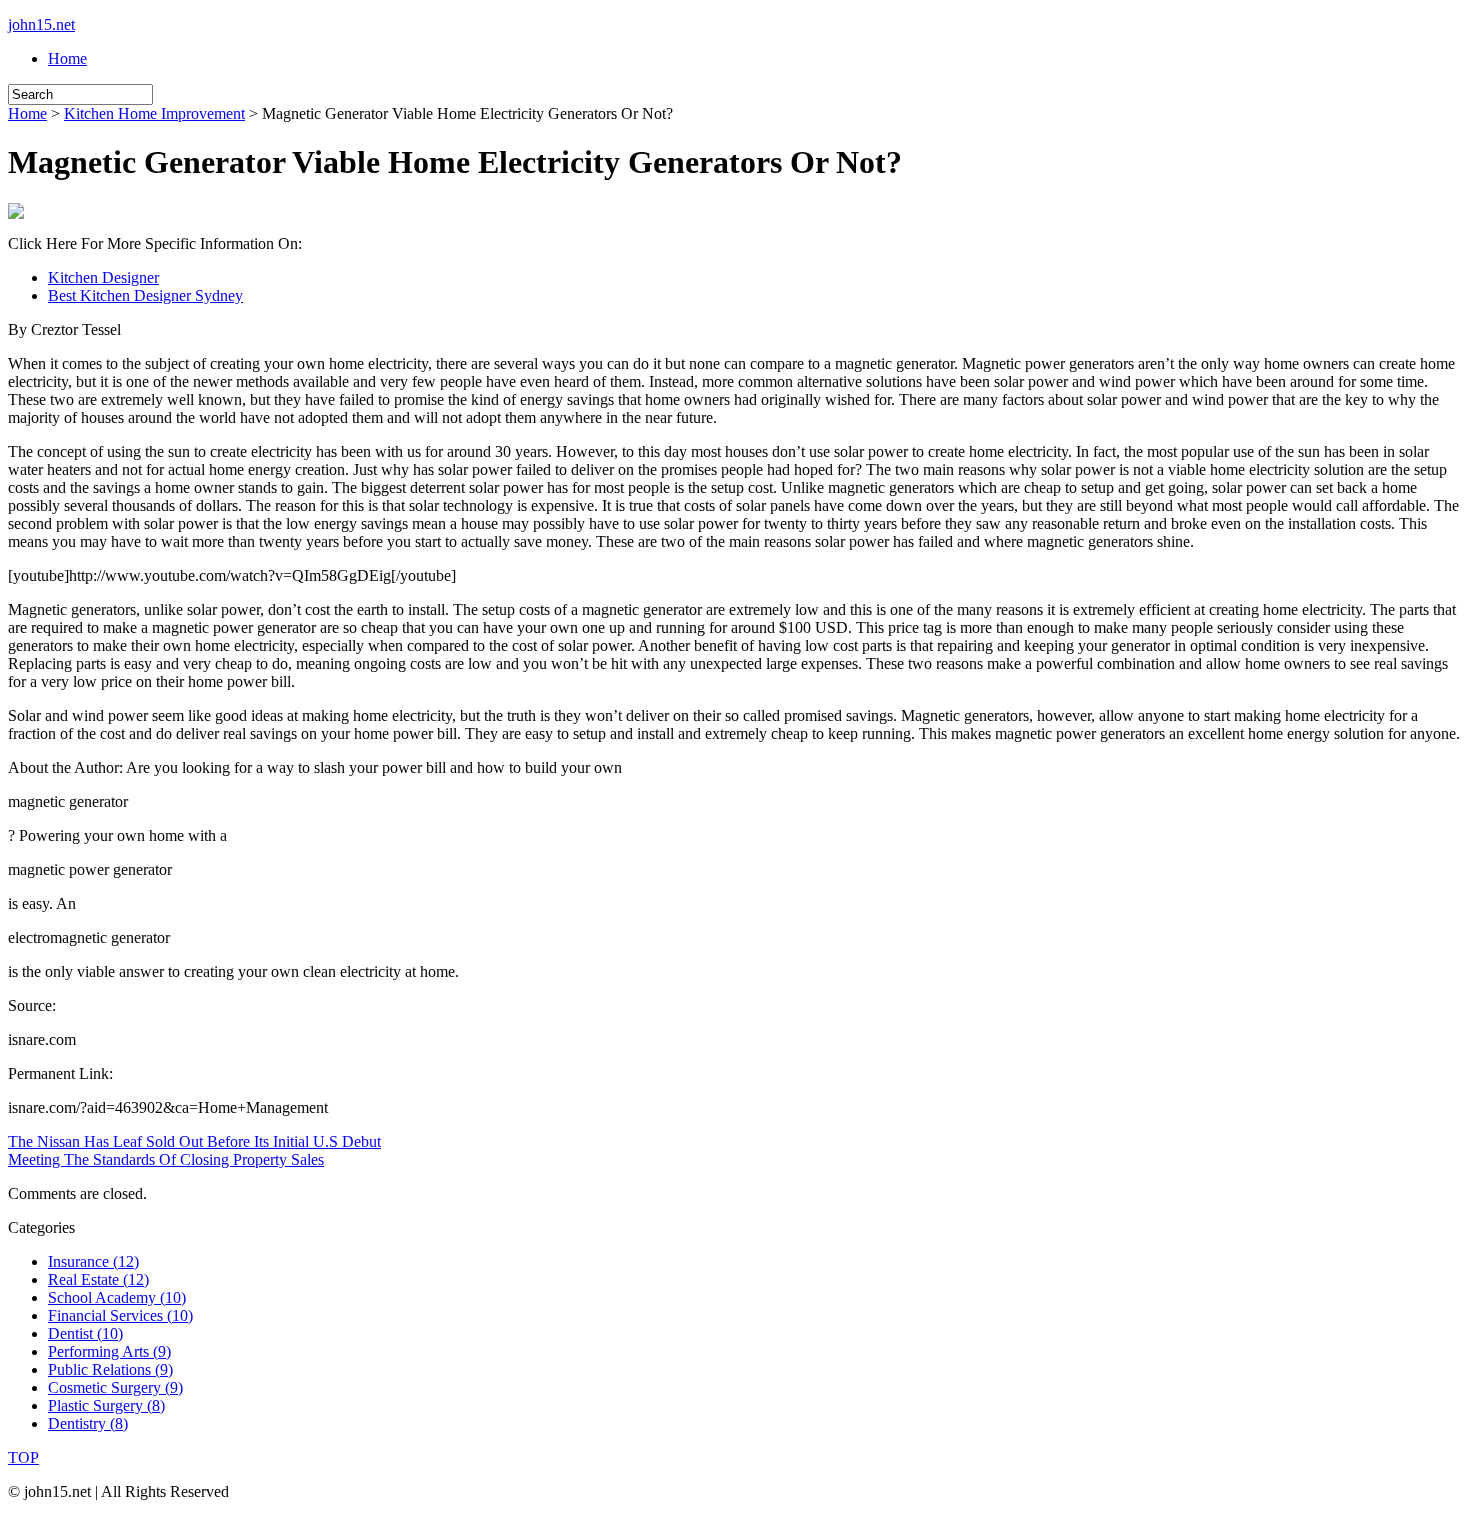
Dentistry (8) (88, 1423)
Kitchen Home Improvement (154, 113)
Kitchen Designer (103, 277)
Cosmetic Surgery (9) (115, 1387)
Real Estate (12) (98, 1279)
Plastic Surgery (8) (106, 1405)
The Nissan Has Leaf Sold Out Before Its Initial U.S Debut (194, 1141)
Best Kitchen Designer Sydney (145, 295)
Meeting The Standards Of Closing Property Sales (166, 1159)
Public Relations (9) (110, 1369)
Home (67, 58)
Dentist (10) (85, 1333)
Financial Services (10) (120, 1315)
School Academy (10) (117, 1297)
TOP (23, 1457)
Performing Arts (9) (109, 1351)
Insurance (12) (93, 1261)
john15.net (41, 24)
